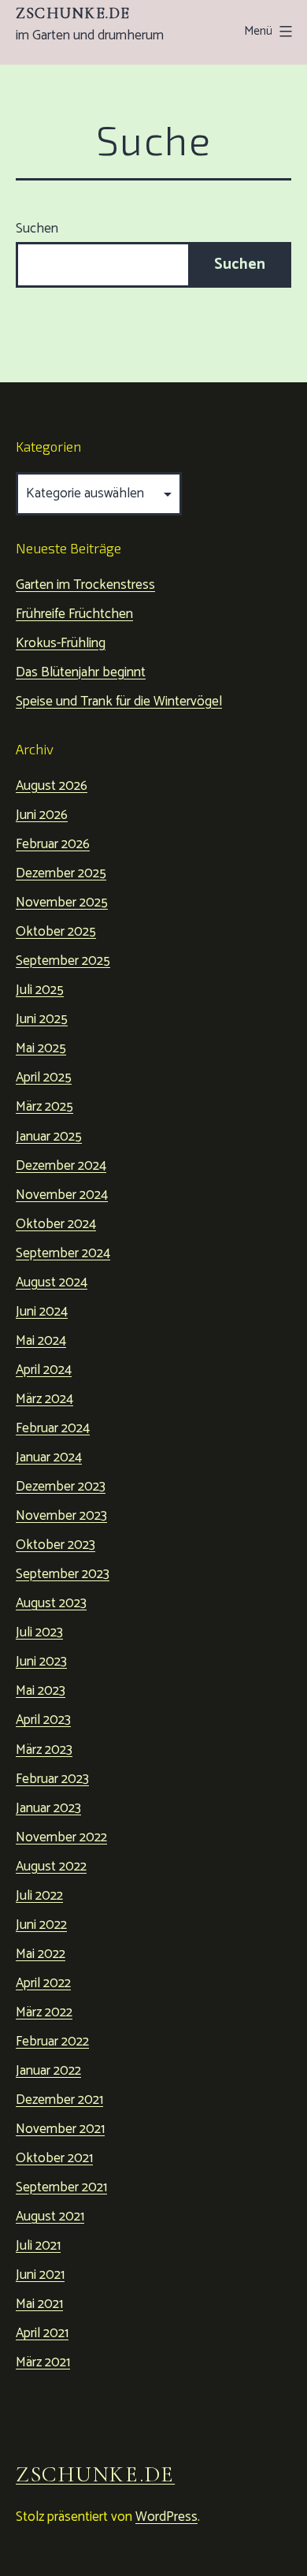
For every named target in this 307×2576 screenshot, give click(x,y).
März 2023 (44, 1750)
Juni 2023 (41, 1662)
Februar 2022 (52, 2042)
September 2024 (63, 1253)
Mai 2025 (41, 1048)
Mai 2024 (41, 1341)
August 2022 (51, 1867)
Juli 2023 (39, 1632)
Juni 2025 (42, 1019)
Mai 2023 (41, 1691)
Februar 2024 (53, 1428)
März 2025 (44, 1107)
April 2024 (44, 1370)
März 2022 (44, 2012)
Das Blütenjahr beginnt (81, 672)
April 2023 (43, 1720)
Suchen (37, 229)
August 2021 (50, 2217)
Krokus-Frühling (61, 643)
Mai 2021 (39, 2304)
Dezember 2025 (61, 873)
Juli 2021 (38, 2246)
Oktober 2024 (56, 1224)
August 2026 (52, 786)
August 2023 (51, 1603)
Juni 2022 (41, 1925)
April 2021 (42, 2333)
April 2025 (44, 1078)
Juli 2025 (40, 990)
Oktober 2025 (56, 932)
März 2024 (44, 1399)
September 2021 (61, 2187)
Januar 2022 (48, 2071)
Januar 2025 (49, 1137)
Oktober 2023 (55, 1545)
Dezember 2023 (61, 1487)
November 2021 (60, 2129)
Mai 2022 (41, 1954)
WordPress (166, 2517)
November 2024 (62, 1195)
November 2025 (62, 903)
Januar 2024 (49, 1457)
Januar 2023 (48, 1808)
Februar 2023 (52, 1779)
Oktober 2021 (54, 2158)
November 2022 (61, 1837)
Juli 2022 (39, 1896)
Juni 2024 (42, 1312)
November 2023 (61, 1516)
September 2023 (63, 1574)
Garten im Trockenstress (85, 585)
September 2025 (63, 961)
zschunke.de (73, 13)
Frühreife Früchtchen (74, 614)
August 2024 (52, 1282)
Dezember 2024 (61, 1166)
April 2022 (43, 1983)
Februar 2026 (53, 844)
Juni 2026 (42, 815)
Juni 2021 (40, 2275)
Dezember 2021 (59, 2100)
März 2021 (43, 2362)
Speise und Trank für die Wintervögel (119, 702)
